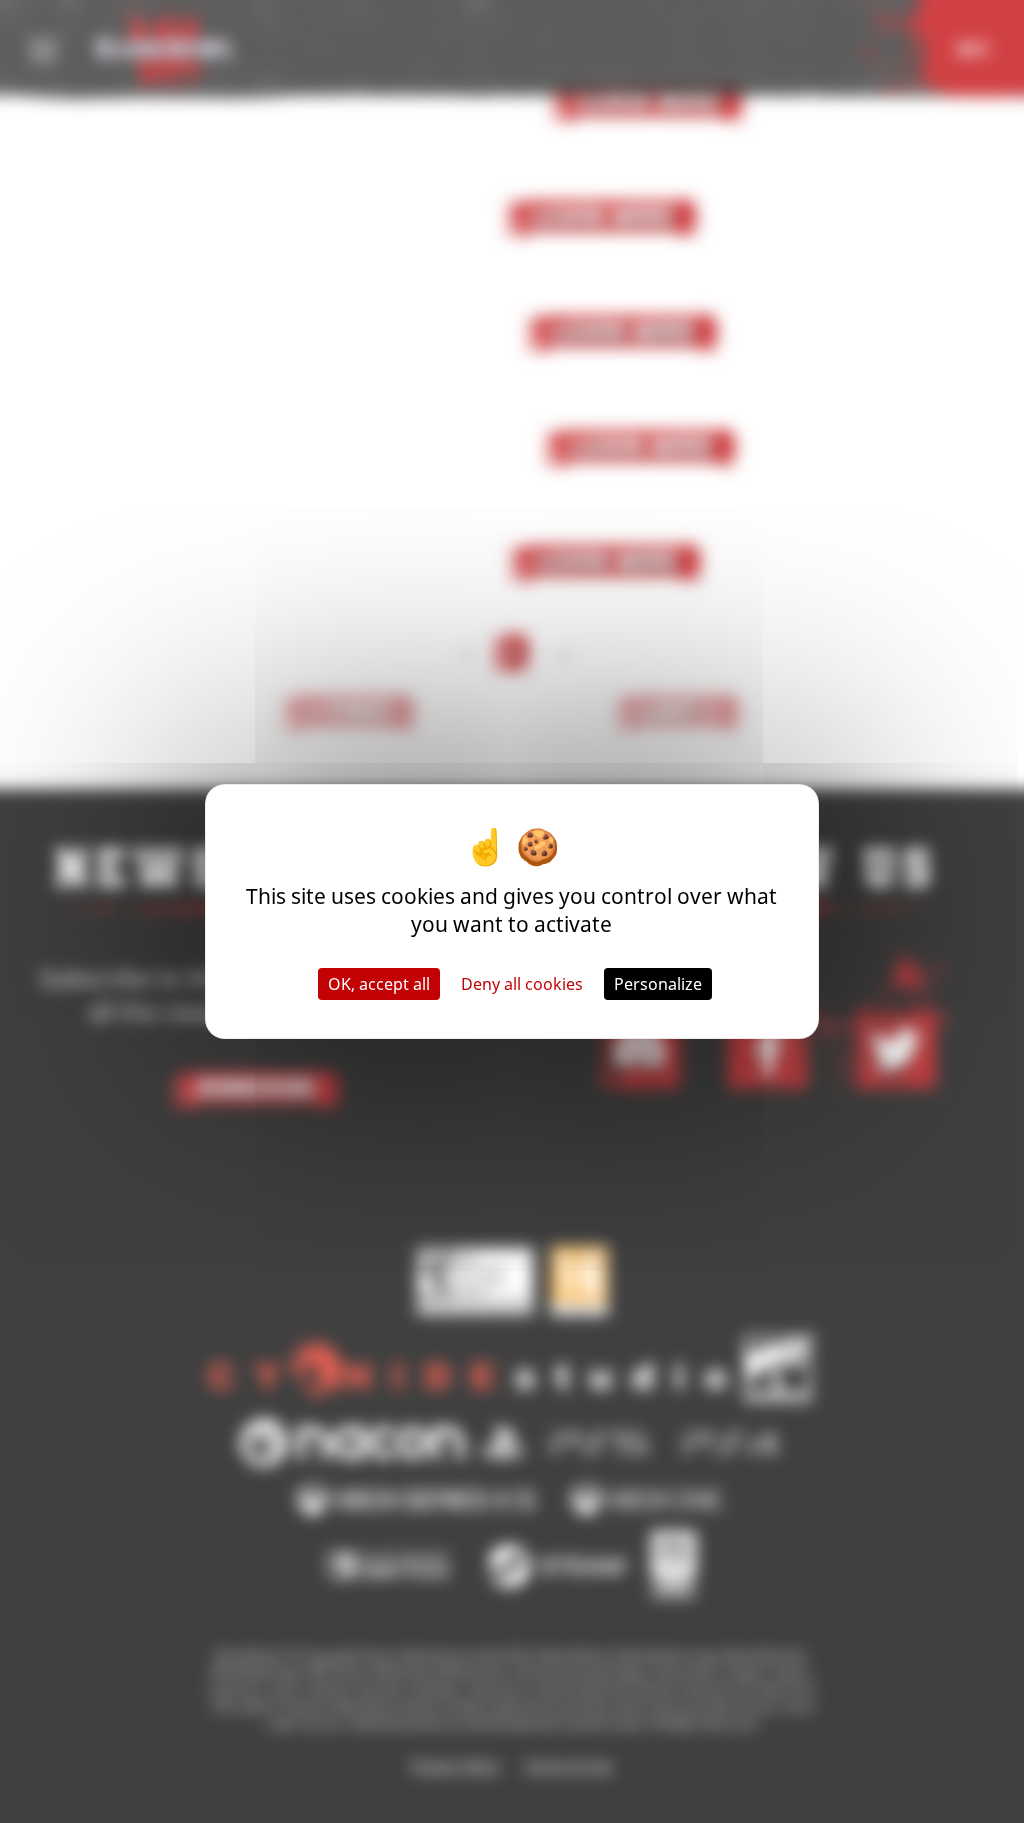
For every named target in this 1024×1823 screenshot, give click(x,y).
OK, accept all (379, 984)
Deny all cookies (522, 984)
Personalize (658, 984)
